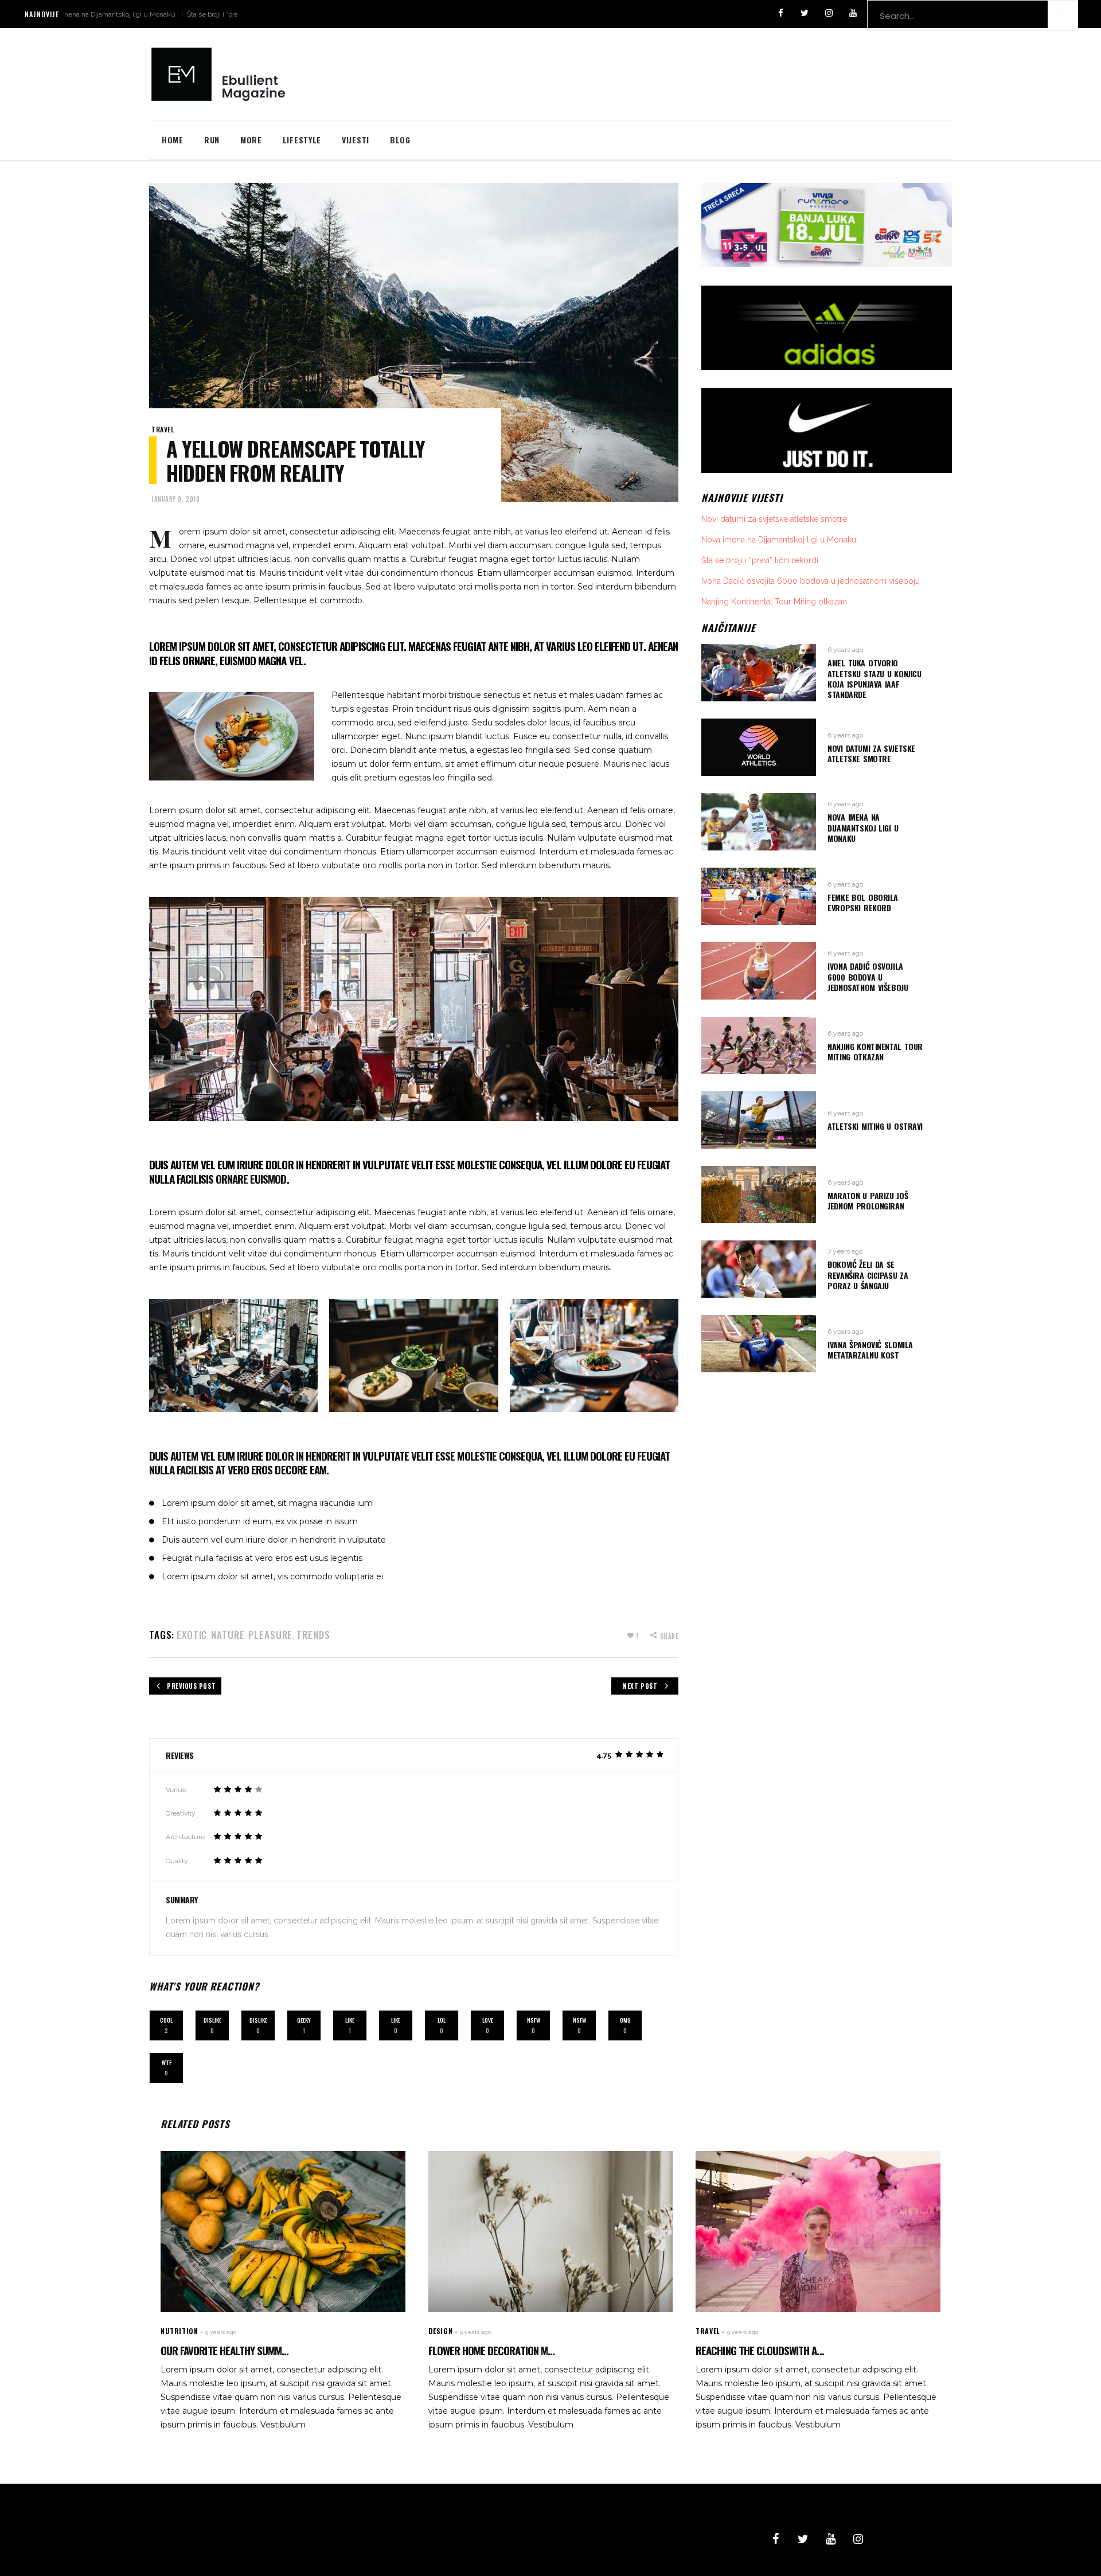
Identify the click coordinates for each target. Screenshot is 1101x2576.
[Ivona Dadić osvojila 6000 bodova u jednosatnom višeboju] (759, 971)
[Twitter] (805, 13)
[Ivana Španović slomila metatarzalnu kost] (759, 1344)
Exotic (192, 1635)
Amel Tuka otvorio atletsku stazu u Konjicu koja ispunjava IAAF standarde (874, 678)
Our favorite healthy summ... (225, 2350)
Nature (228, 1635)
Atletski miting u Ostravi (875, 1126)
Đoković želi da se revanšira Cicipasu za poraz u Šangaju (868, 1275)
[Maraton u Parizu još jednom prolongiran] (759, 1195)
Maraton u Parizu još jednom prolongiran (868, 1201)
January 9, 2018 (175, 499)
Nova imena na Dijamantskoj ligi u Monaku (779, 540)
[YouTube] (853, 13)
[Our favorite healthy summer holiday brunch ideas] (283, 2232)
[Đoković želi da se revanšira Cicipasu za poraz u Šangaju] (759, 1269)
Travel (163, 429)
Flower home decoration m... (491, 2350)
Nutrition (179, 2331)
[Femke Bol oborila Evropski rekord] (759, 896)
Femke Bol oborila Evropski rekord (863, 902)
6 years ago (845, 650)
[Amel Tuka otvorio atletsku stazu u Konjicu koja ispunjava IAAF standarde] (759, 673)
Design (441, 2331)
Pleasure (270, 1635)
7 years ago (845, 1251)
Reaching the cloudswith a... (760, 2350)
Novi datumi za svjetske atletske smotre (774, 519)
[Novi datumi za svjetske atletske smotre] (759, 747)
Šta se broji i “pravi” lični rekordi (157, 14)
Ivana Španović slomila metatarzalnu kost (870, 1350)
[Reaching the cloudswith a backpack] (818, 2232)
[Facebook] (780, 13)
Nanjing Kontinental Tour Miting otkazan (774, 602)
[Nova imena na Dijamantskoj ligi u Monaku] (759, 822)
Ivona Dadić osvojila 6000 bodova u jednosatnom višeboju (811, 581)
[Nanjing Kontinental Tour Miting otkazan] (759, 1045)
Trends (313, 1635)
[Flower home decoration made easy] (551, 2232)
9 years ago (221, 2332)
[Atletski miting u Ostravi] (759, 1120)
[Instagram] (829, 13)
